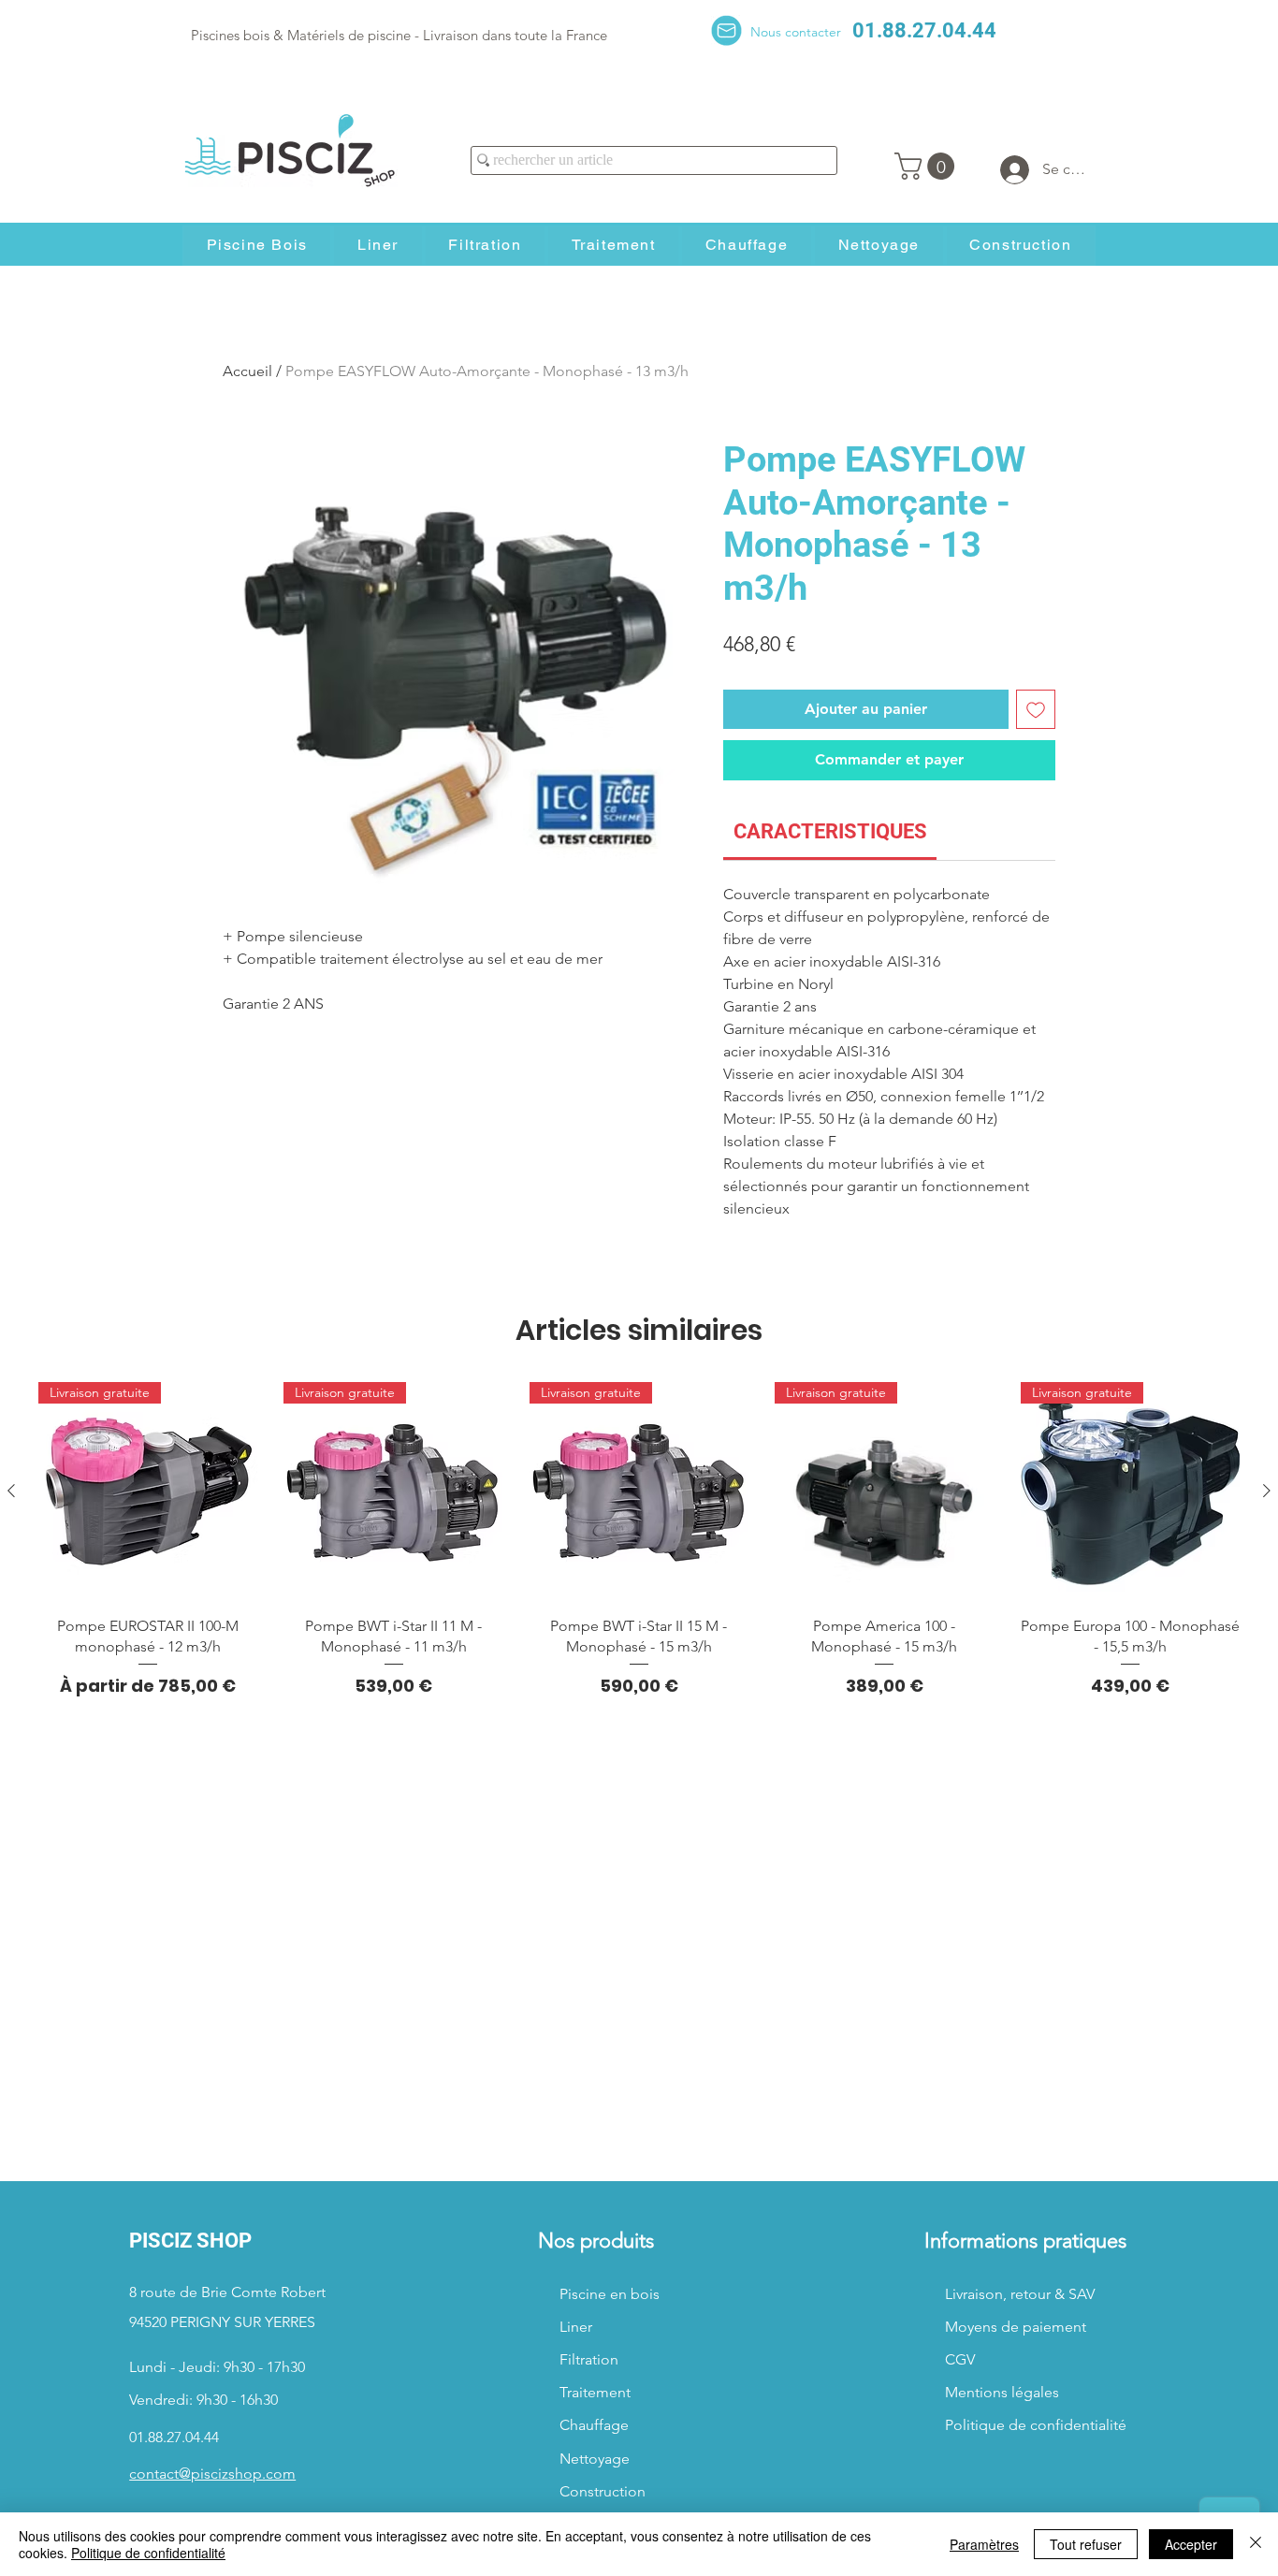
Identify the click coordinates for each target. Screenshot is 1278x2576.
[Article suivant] (1267, 1491)
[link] (830, 831)
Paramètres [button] (984, 2544)
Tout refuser (1086, 2544)
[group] (639, 1540)
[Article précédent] (11, 1491)
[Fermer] (1256, 2544)
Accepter (1191, 2544)
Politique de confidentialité (148, 2553)
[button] (928, 166)
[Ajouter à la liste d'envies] (1036, 709)
